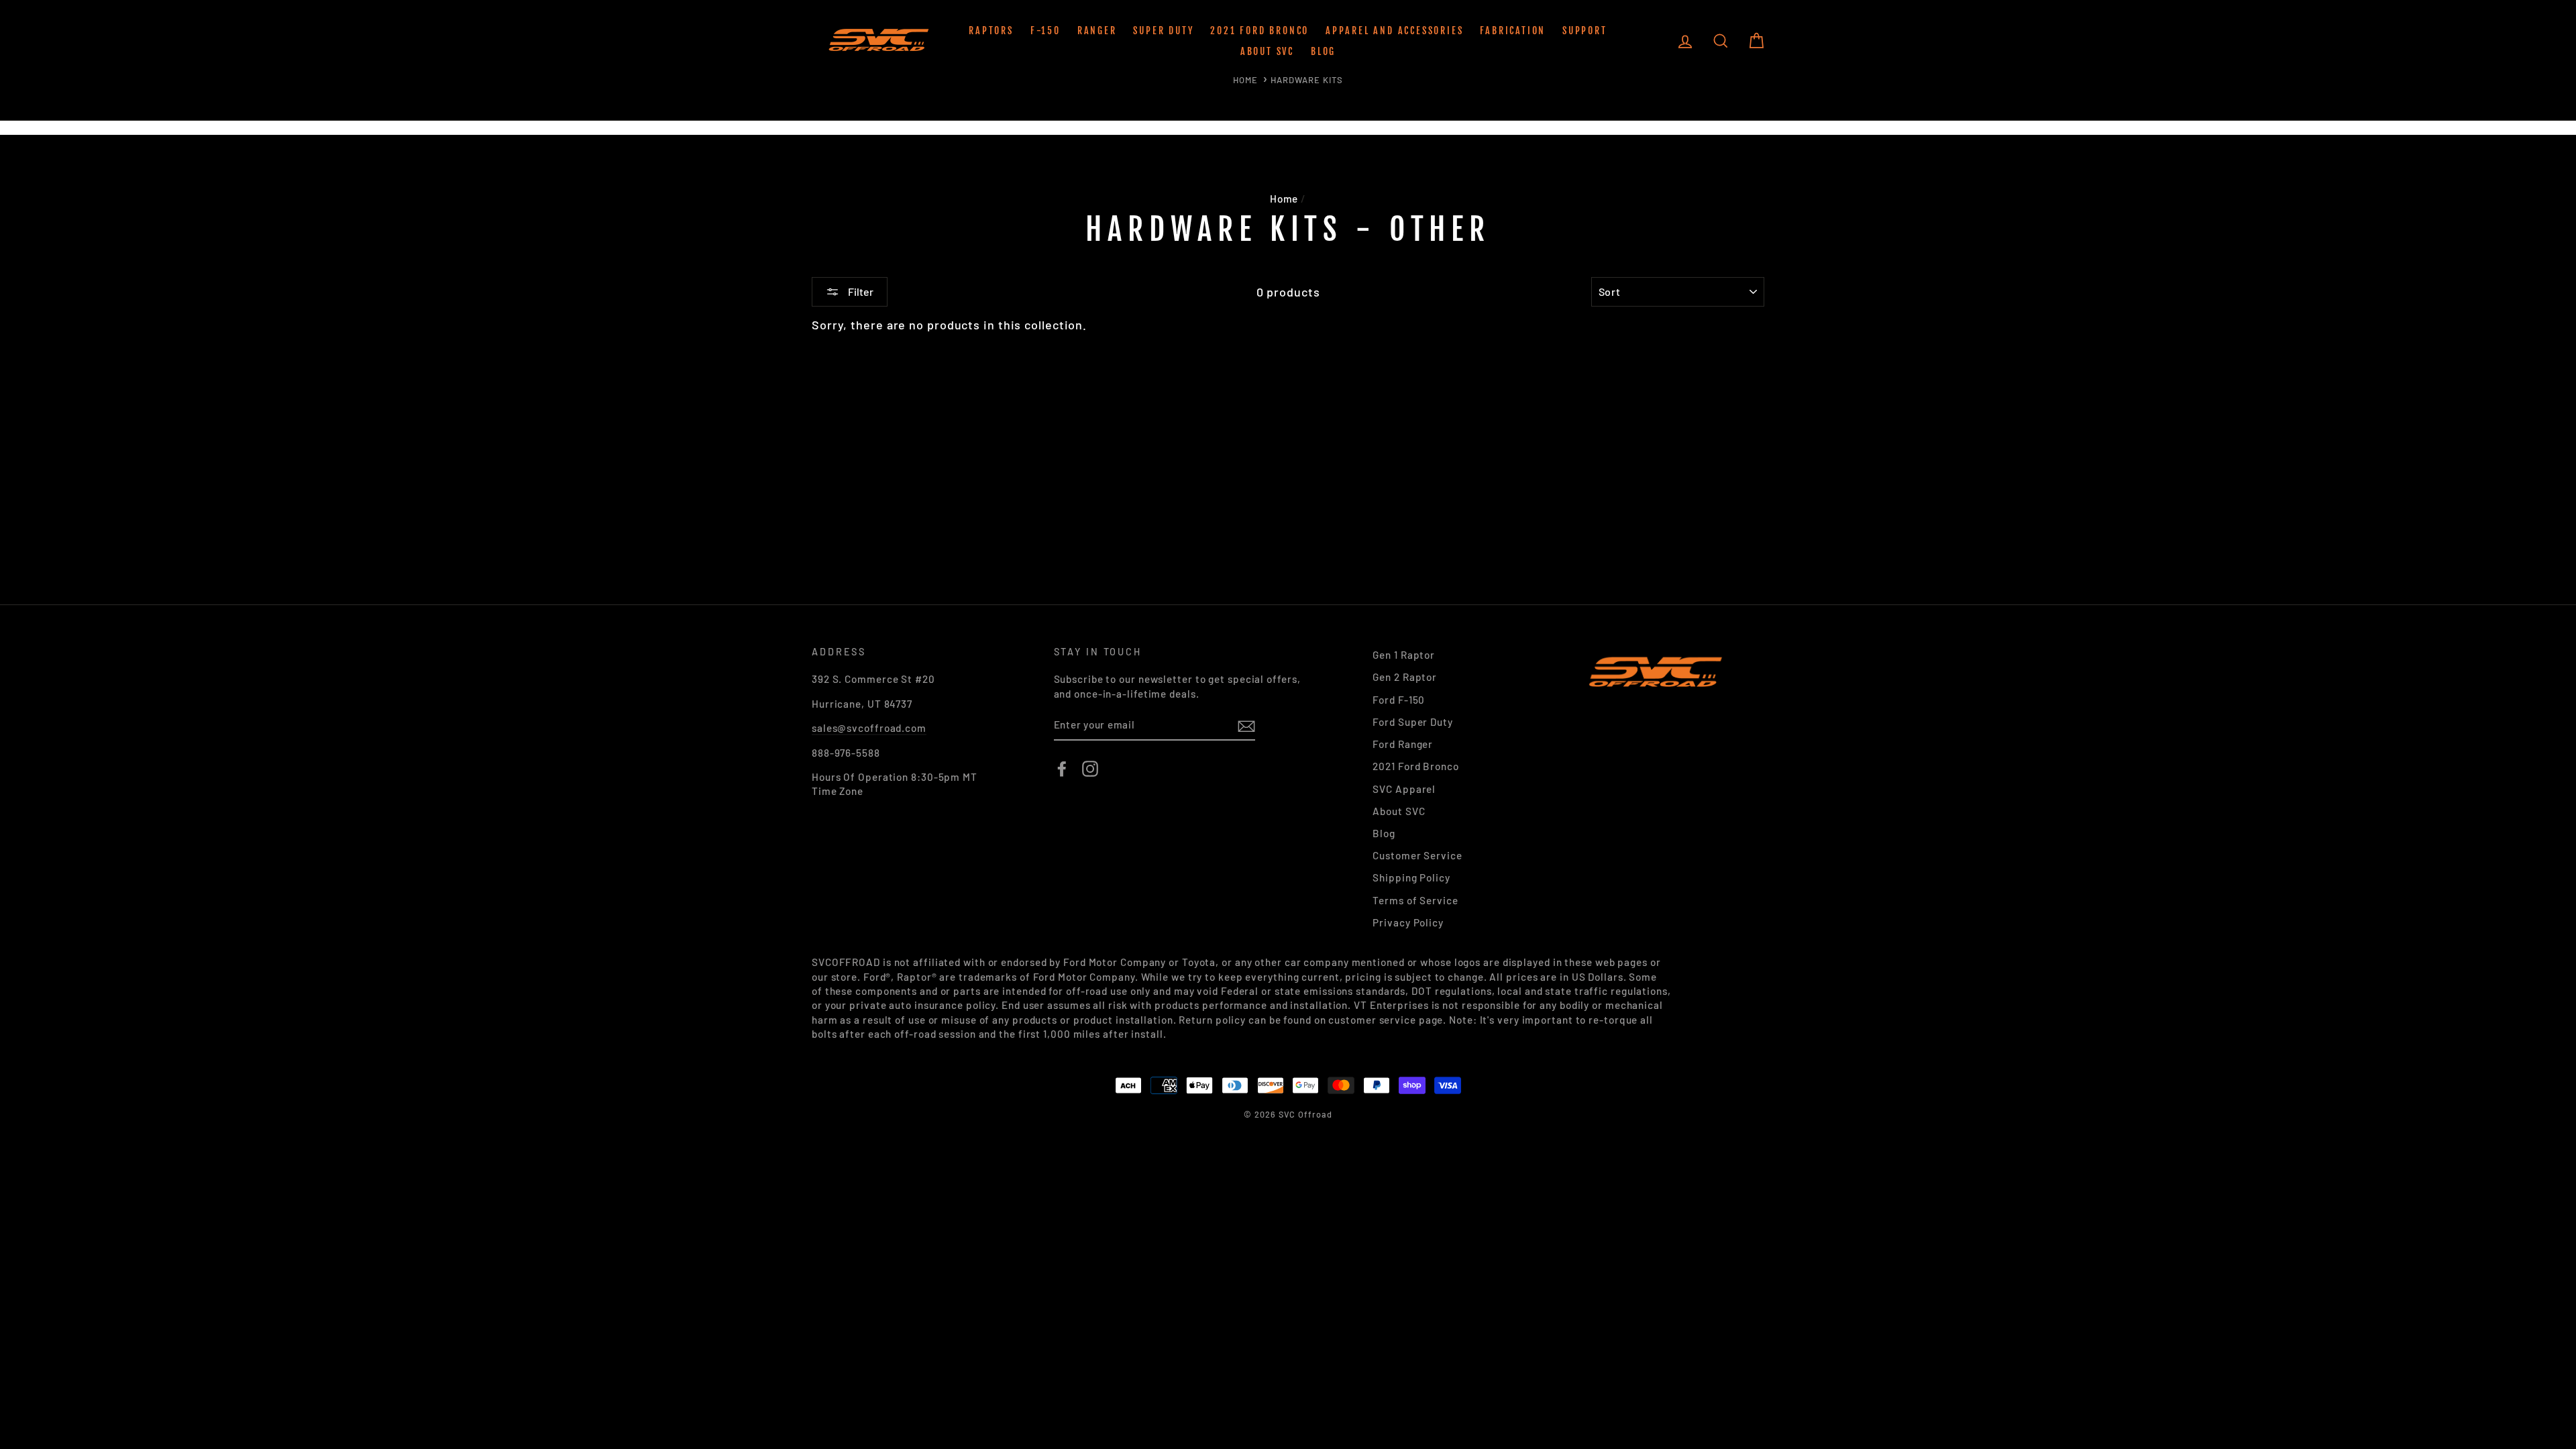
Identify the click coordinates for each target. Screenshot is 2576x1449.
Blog (1323, 51)
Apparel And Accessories (1394, 31)
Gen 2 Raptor (1405, 677)
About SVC (1267, 51)
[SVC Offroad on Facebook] (1062, 769)
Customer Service (1417, 855)
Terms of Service (1415, 900)
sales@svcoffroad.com (869, 728)
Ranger (1097, 31)
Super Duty (1163, 31)
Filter (860, 291)
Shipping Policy (1411, 877)
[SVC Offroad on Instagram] (1090, 769)
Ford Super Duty (1413, 722)
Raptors (991, 31)
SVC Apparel (1404, 789)
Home (1245, 80)
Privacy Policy (1408, 922)
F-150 (1045, 31)
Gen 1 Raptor (1404, 655)
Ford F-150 (1399, 700)
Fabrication (1513, 31)
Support (1585, 31)
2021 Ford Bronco (1259, 31)
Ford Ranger (1403, 744)
